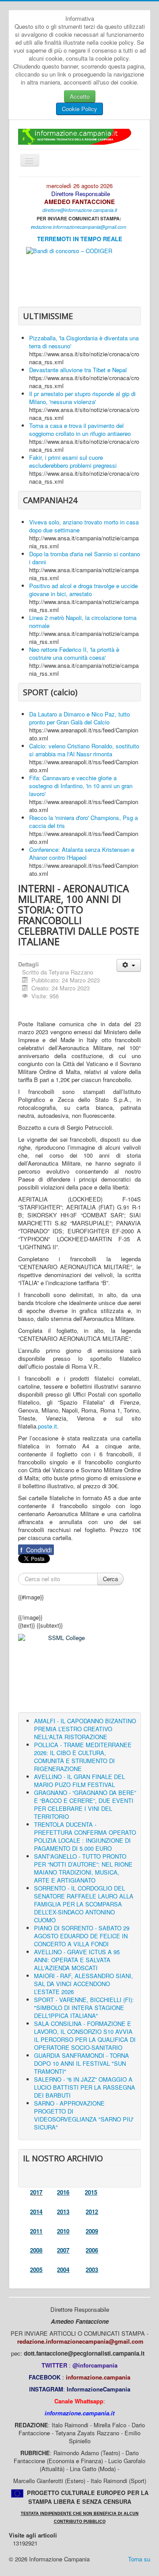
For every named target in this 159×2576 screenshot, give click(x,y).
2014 (36, 2212)
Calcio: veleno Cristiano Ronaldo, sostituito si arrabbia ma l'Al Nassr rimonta (84, 750)
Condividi (36, 1550)
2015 (91, 2192)
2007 (63, 2250)
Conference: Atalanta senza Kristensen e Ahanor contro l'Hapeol (82, 853)
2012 (92, 2212)
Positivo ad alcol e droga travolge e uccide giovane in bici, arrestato (83, 590)
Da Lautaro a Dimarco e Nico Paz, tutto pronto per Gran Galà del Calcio (79, 718)
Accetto (80, 96)
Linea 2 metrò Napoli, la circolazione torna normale (83, 622)
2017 (36, 2192)
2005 (36, 2270)
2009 (92, 2231)
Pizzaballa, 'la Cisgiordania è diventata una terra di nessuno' (84, 342)
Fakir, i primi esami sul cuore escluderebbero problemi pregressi (73, 461)
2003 (92, 2270)
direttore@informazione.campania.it (80, 210)
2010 (63, 2231)
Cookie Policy (79, 109)
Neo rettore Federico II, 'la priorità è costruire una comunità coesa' (74, 653)
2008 (36, 2250)
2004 (63, 2270)
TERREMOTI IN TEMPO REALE (80, 239)
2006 (92, 2250)
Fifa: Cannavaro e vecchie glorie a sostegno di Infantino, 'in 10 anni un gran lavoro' (81, 786)
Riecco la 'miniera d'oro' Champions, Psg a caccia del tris (83, 822)
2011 (36, 2231)
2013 (63, 2212)
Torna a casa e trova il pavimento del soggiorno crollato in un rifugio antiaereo (80, 429)
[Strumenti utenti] (129, 965)
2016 (63, 2192)
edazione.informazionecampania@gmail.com (79, 227)
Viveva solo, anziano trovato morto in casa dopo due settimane (84, 526)
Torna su (139, 2559)
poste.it (47, 1426)
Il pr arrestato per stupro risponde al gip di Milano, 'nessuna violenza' (82, 398)
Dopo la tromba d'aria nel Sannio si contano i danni (85, 558)
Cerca (110, 1579)
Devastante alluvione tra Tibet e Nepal (78, 370)
